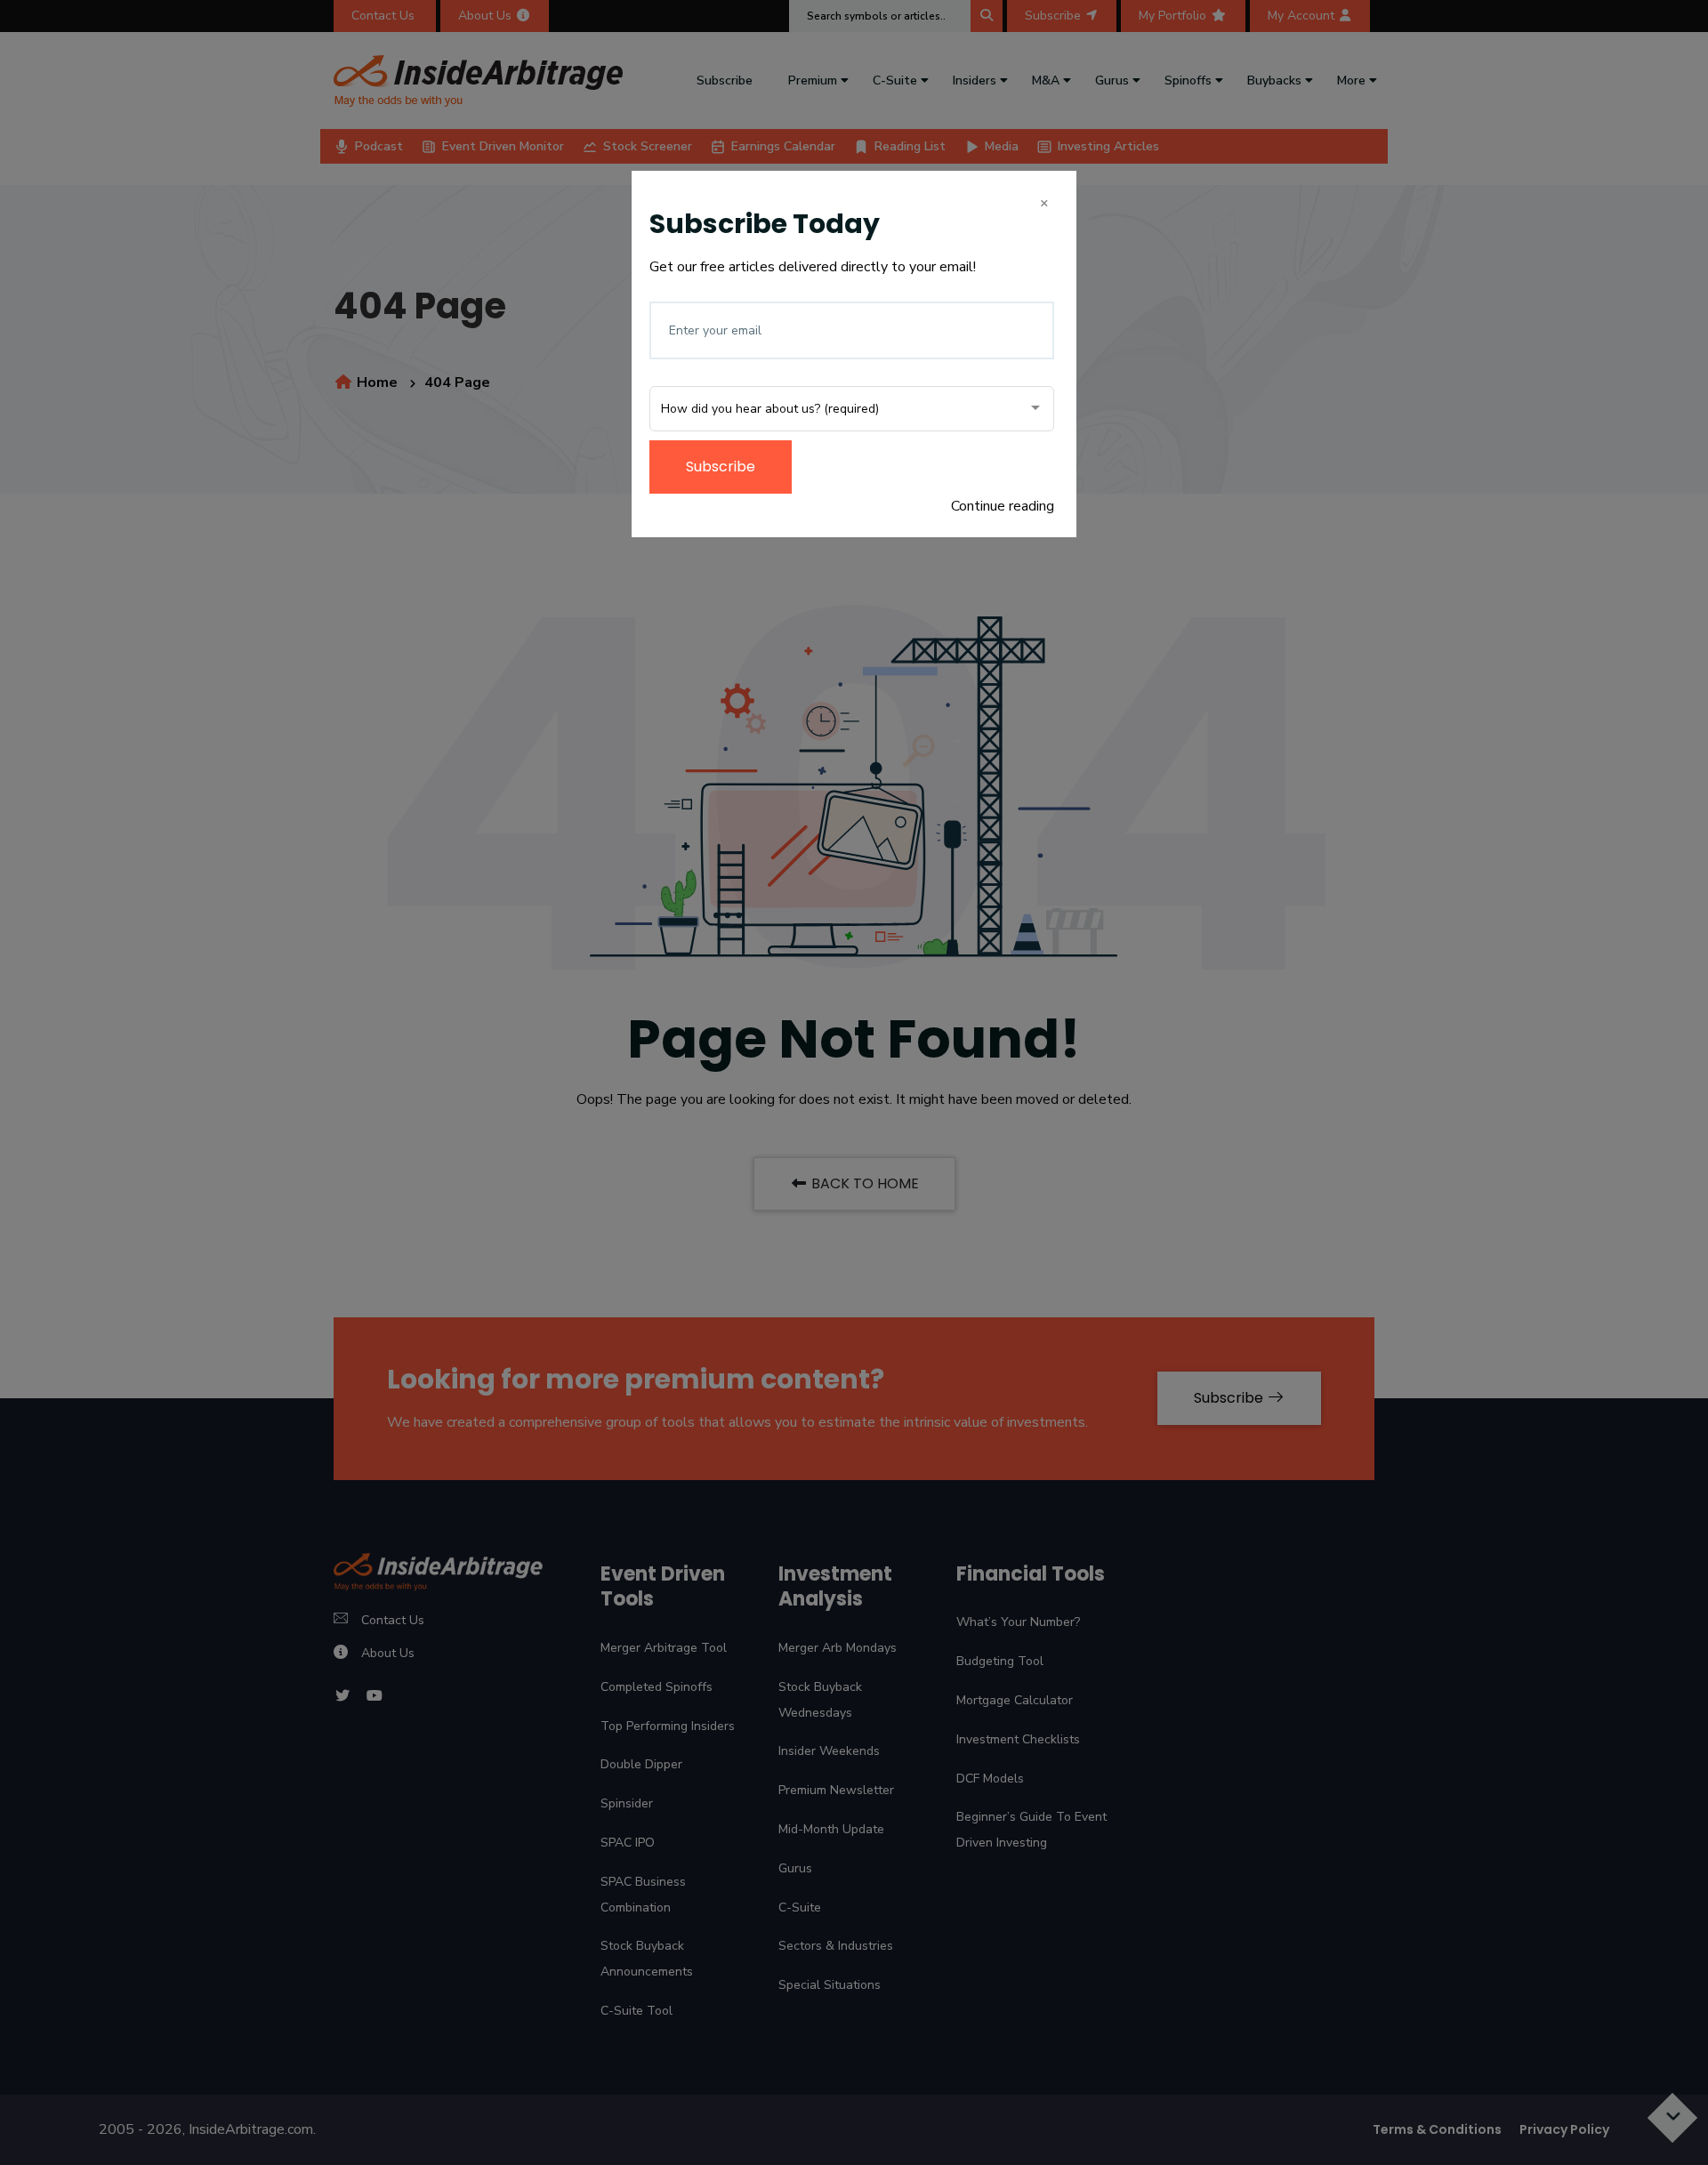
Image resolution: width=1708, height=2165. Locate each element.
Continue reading (1003, 506)
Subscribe (721, 467)
